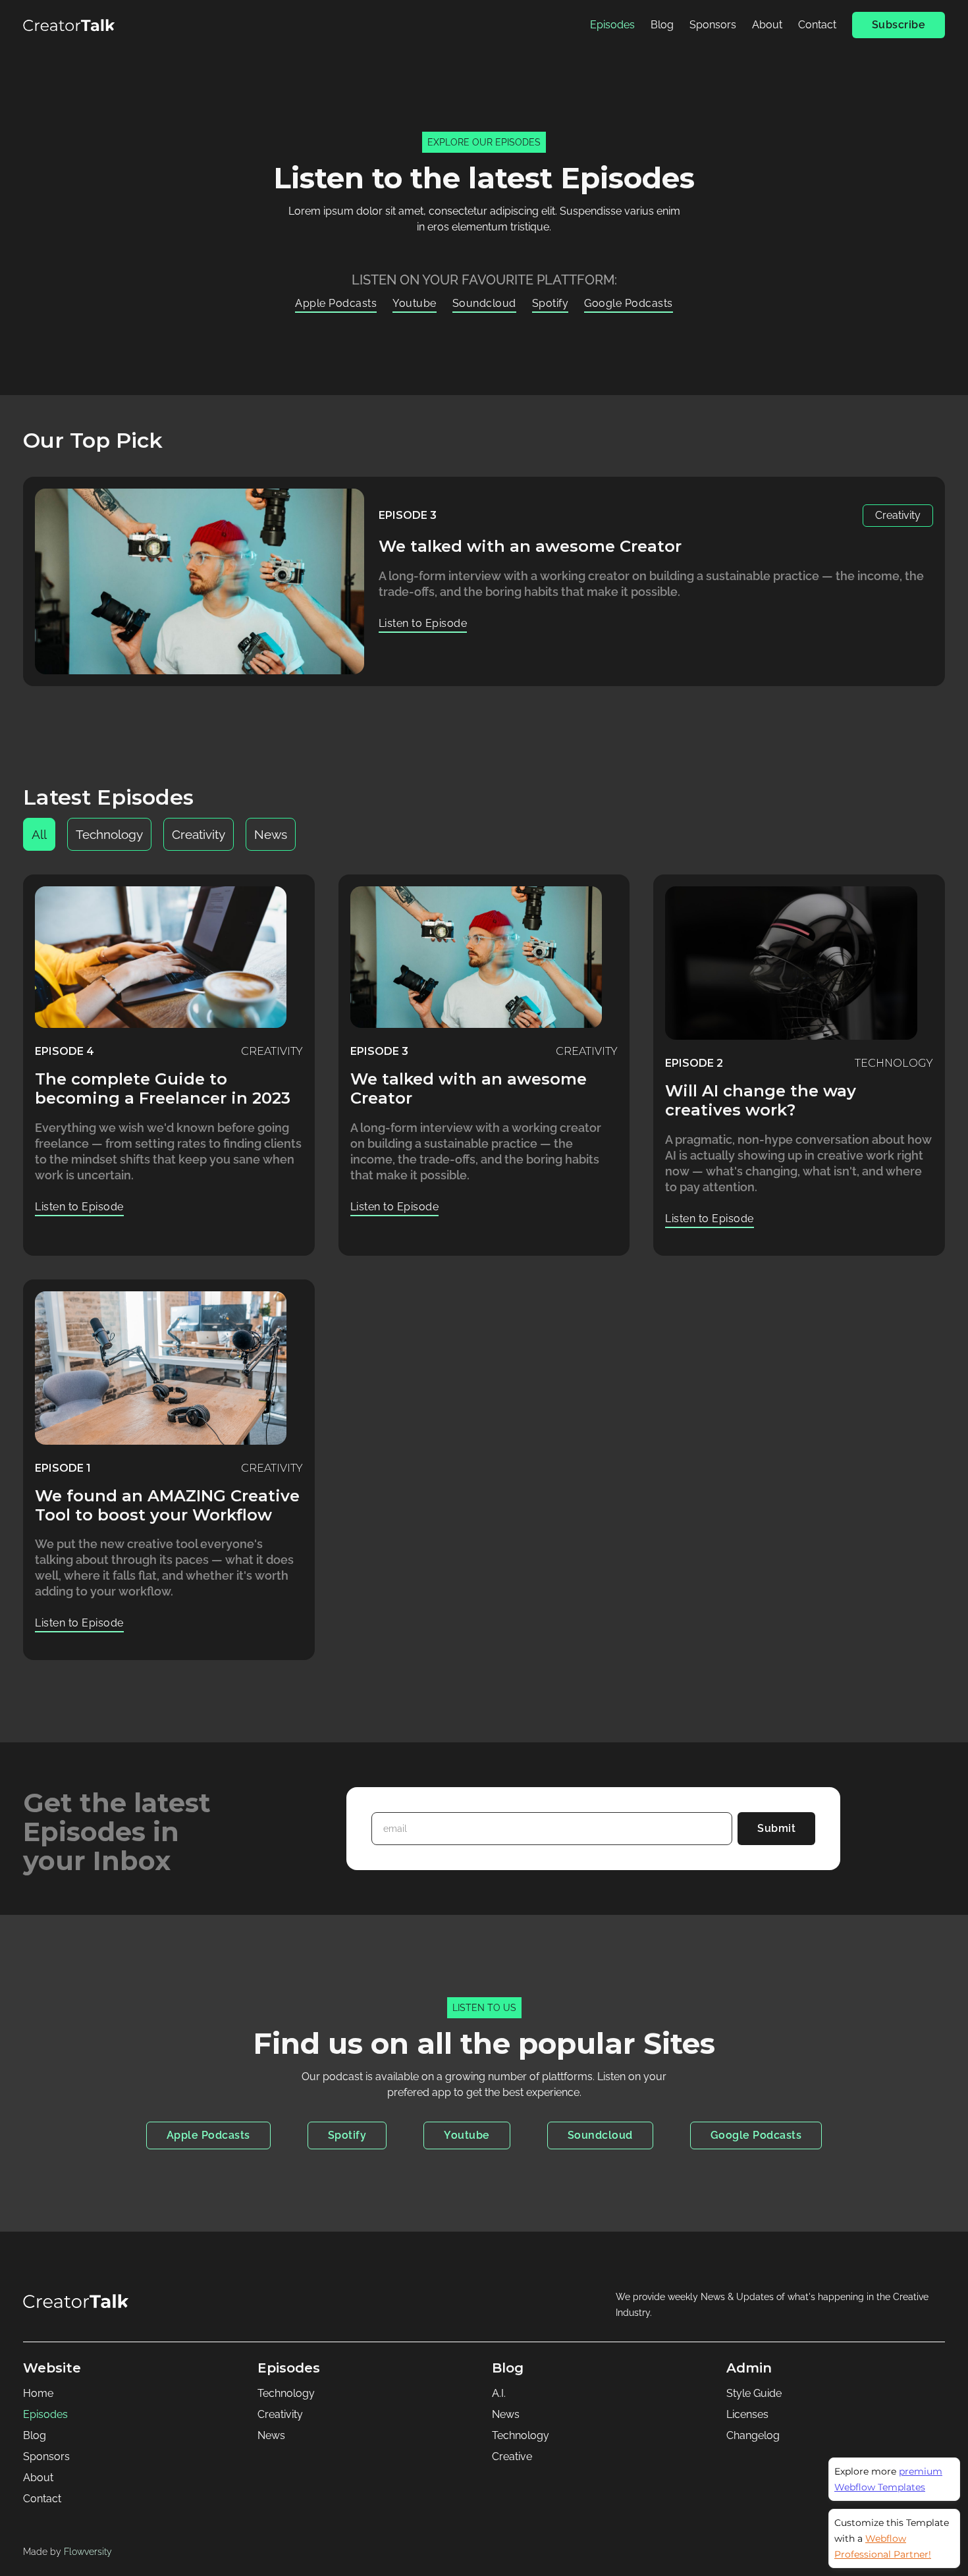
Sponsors (713, 25)
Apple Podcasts (336, 303)
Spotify (551, 303)
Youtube (415, 303)
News (271, 2435)
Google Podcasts (629, 303)
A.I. (499, 2393)
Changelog (753, 2435)
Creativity (280, 2414)
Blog (662, 25)
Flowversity (88, 2551)
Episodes (612, 25)
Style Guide (754, 2393)
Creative (512, 2456)
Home (38, 2393)
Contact (817, 25)
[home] (69, 25)
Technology (286, 2393)
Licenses (747, 2414)
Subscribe (899, 25)
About (767, 25)
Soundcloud (484, 303)
